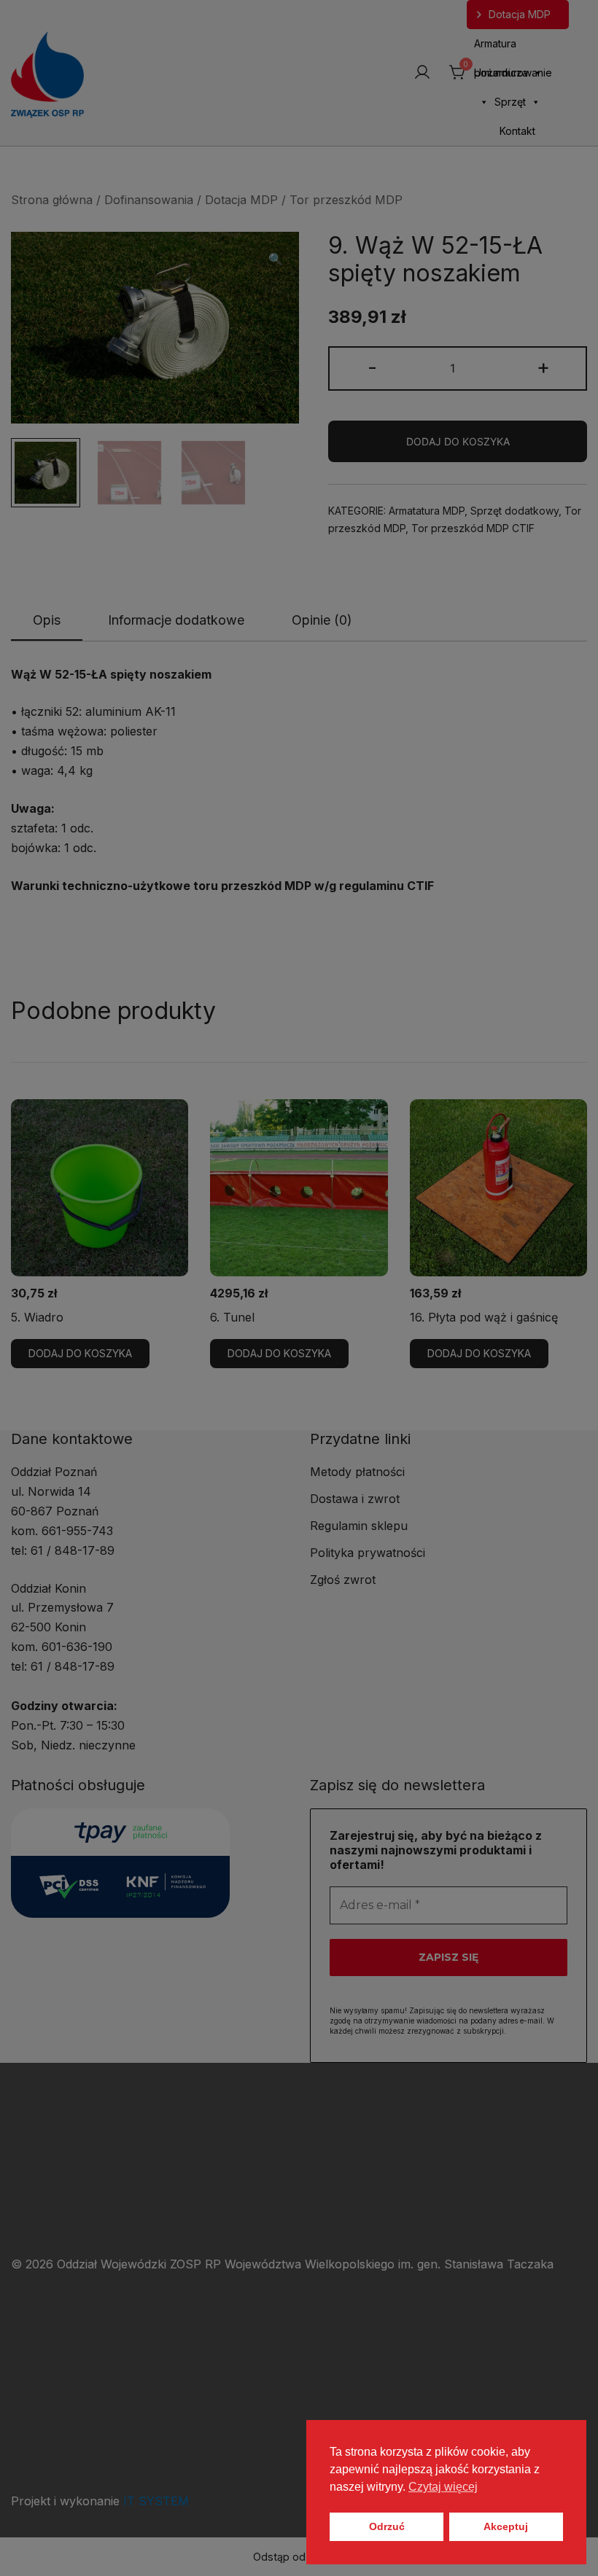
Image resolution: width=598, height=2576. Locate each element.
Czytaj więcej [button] (443, 2487)
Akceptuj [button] (506, 2526)
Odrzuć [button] (387, 2526)
